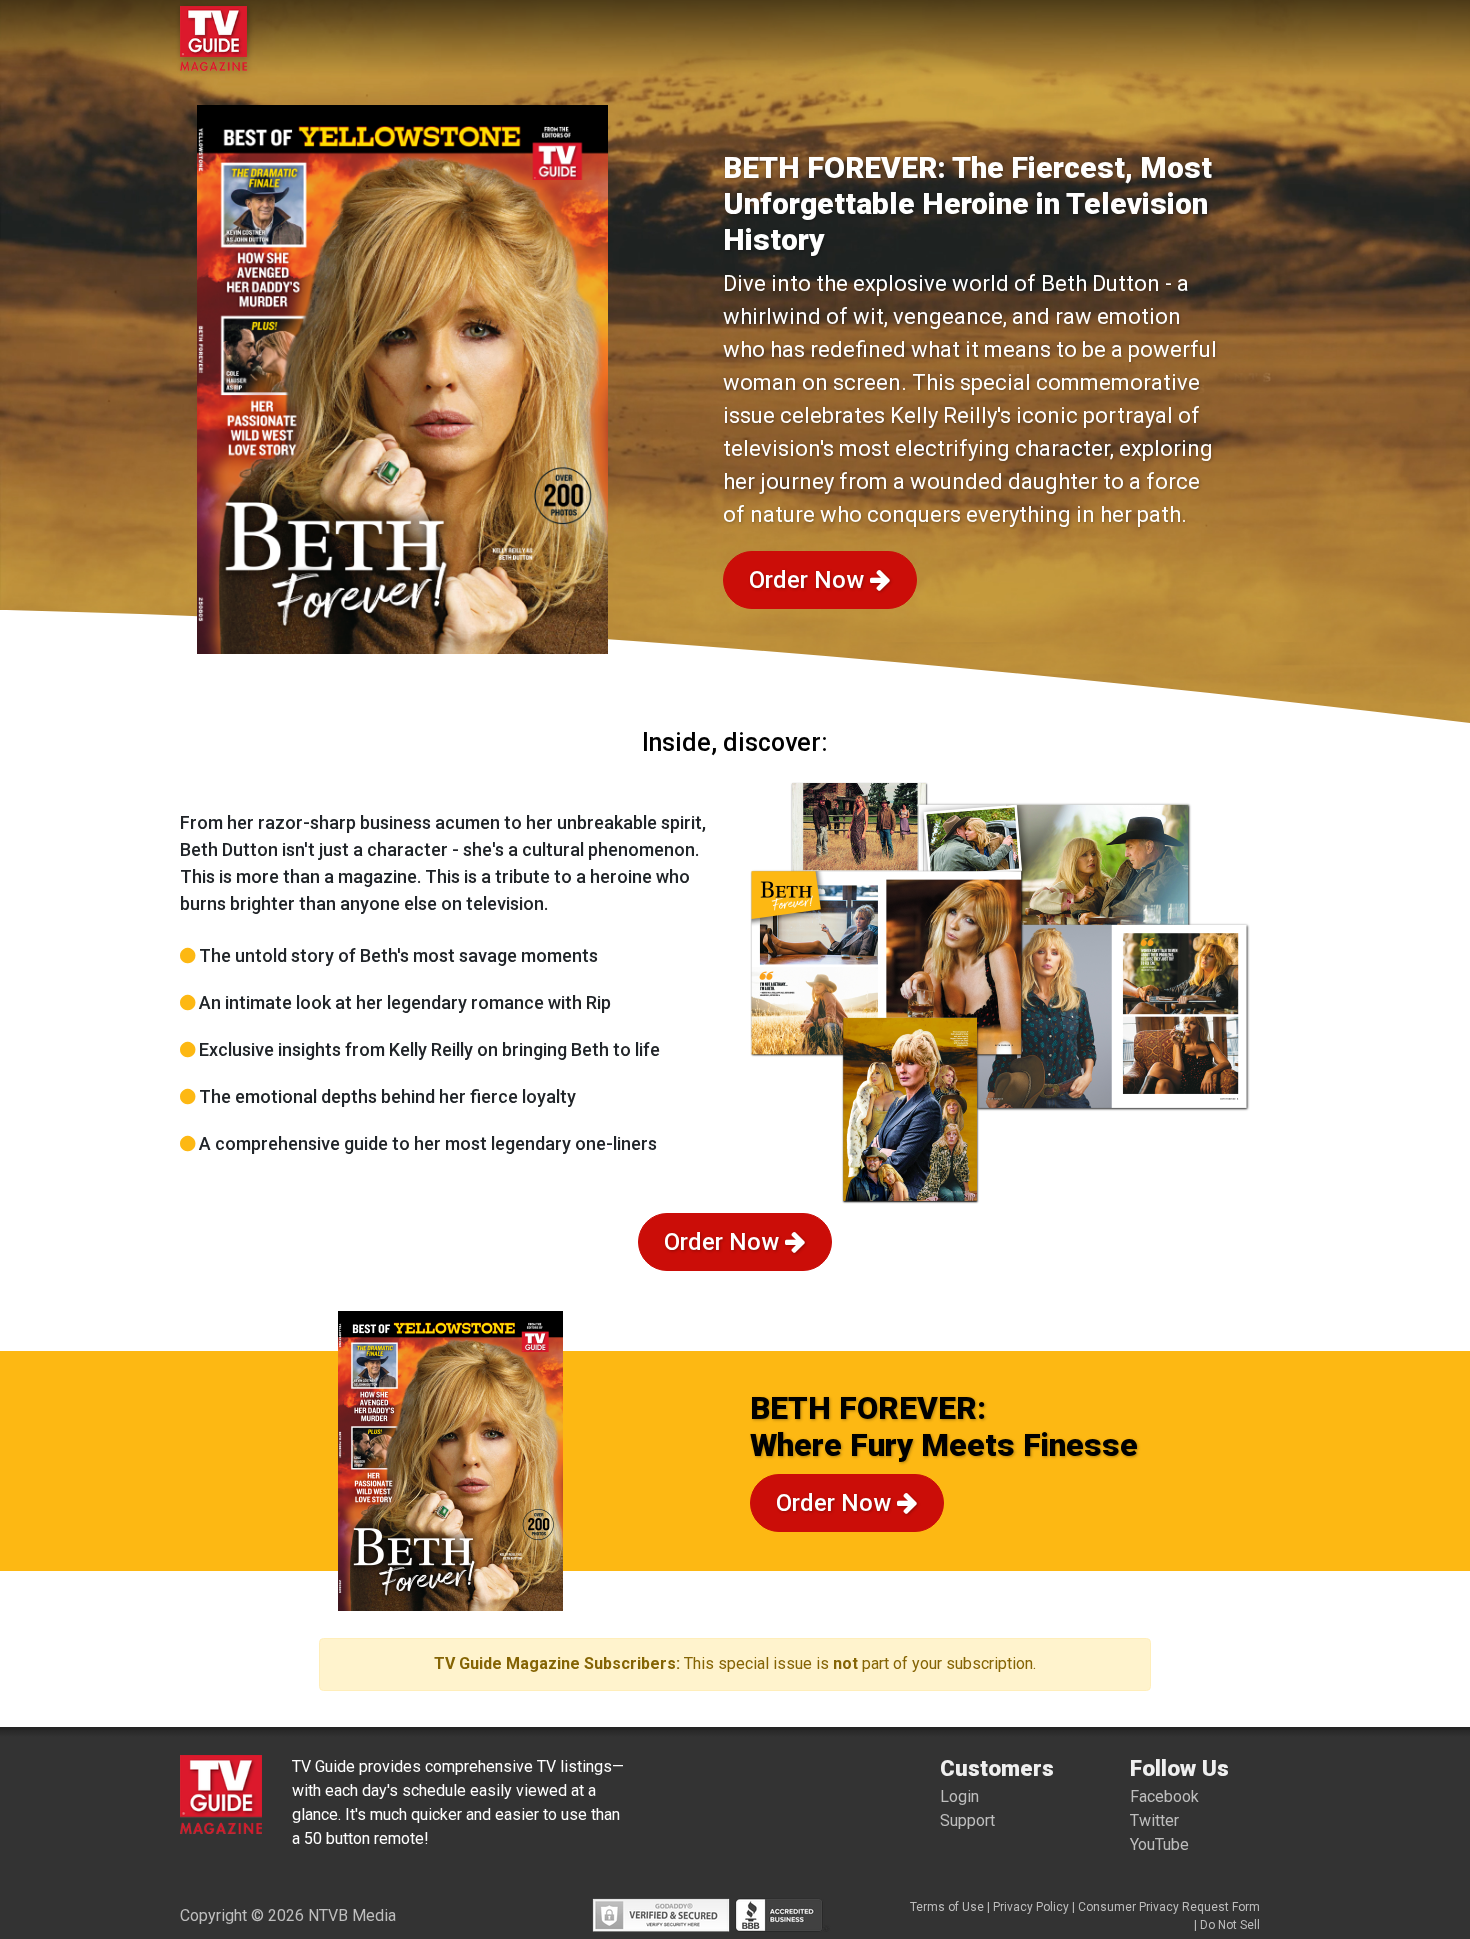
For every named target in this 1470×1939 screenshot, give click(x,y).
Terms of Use (947, 1907)
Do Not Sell (1230, 1925)
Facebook (1164, 1796)
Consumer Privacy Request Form (1169, 1907)
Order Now (809, 580)
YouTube (1159, 1844)
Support (967, 1820)
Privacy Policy (1031, 1907)
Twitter (1154, 1820)
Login (959, 1796)
